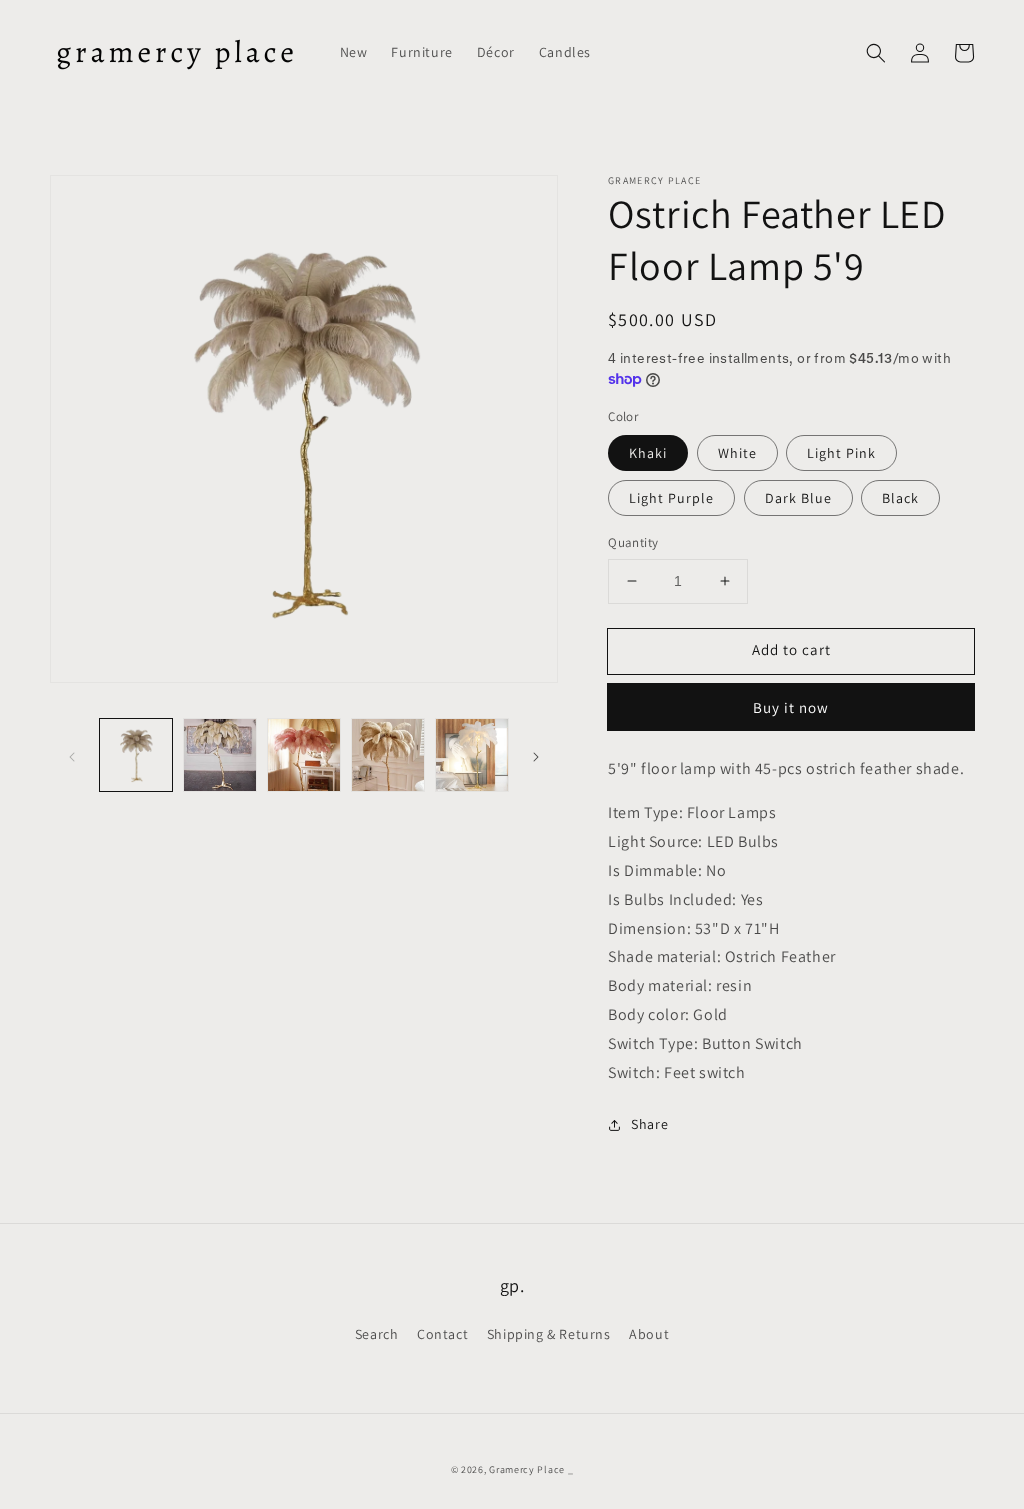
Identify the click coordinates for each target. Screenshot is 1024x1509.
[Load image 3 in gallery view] (304, 755)
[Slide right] (536, 755)
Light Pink (841, 453)
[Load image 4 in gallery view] (388, 755)
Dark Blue (798, 498)
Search (377, 1334)
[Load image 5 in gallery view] (472, 755)
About (649, 1334)
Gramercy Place (527, 1469)
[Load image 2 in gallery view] (220, 755)
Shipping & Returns (549, 1334)
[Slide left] (72, 755)
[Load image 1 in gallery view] (136, 755)
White (737, 453)
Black (900, 498)
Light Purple (671, 498)
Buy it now (791, 707)
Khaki (648, 453)
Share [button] (649, 1124)
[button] (876, 53)
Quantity (633, 542)
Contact (442, 1334)
